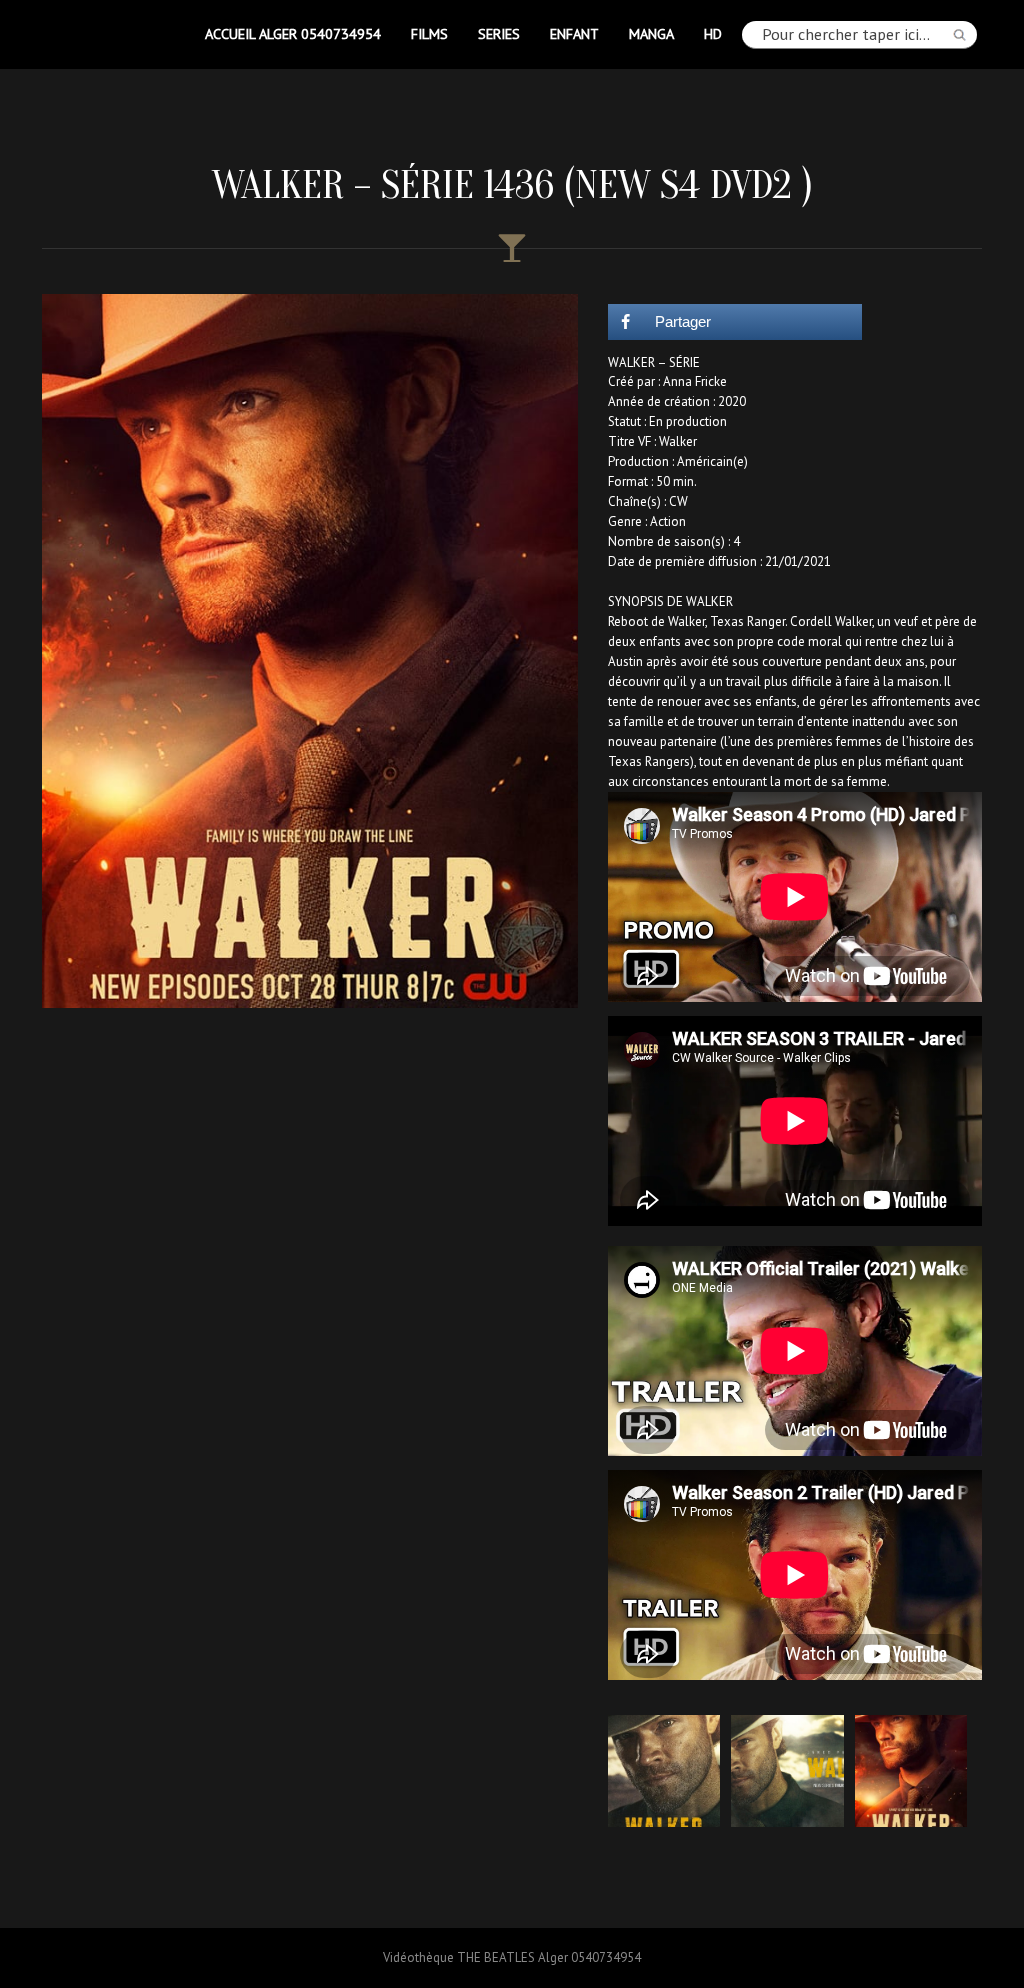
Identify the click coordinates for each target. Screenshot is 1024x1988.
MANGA (651, 33)
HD (713, 33)
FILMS (429, 33)
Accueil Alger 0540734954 (293, 33)
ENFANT (574, 33)
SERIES (499, 33)
